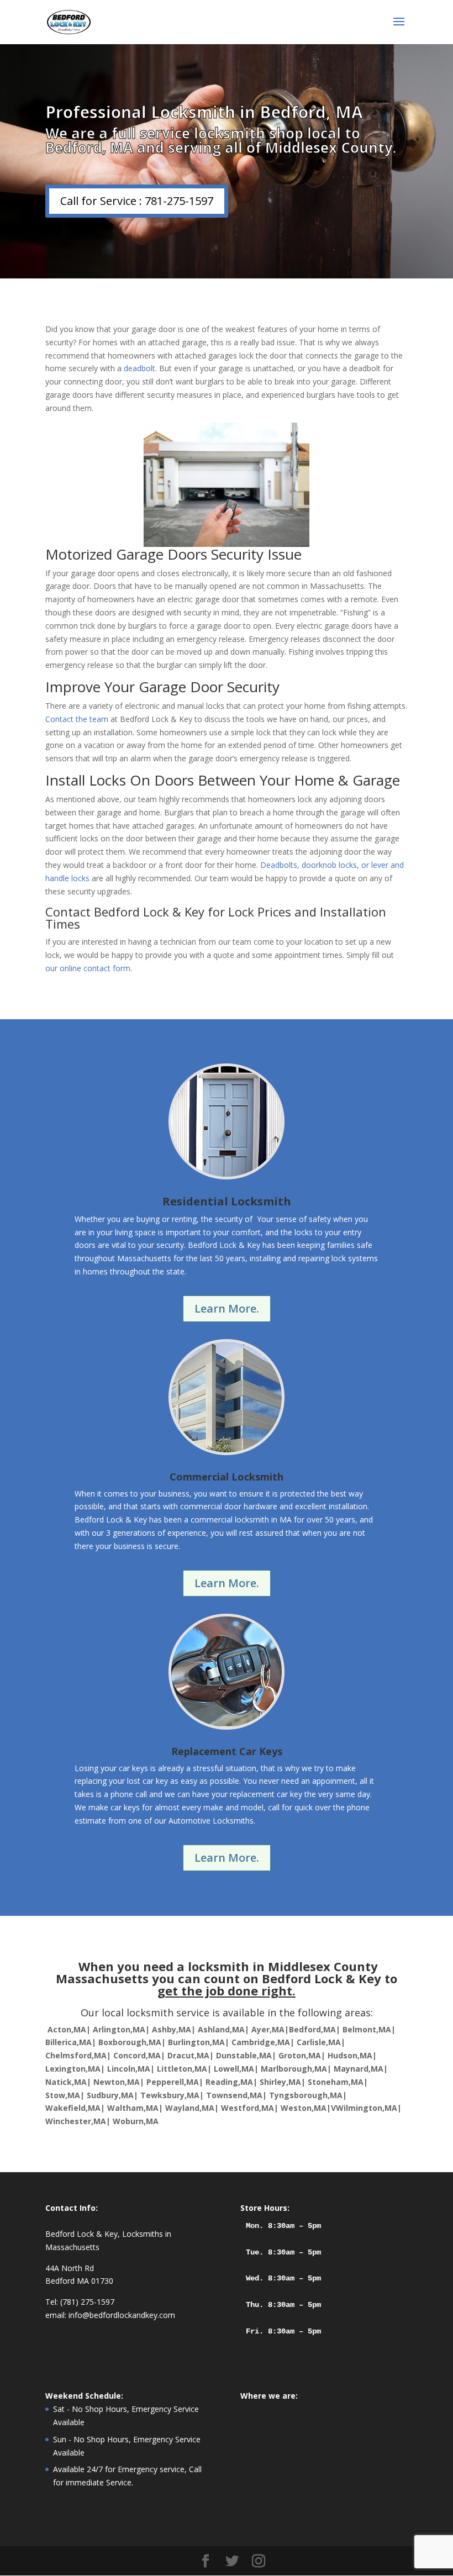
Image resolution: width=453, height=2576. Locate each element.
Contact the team (77, 719)
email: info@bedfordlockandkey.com (110, 2315)
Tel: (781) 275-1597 (80, 2302)
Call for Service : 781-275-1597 (137, 201)
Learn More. (227, 1308)
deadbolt (139, 368)
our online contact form (88, 968)
